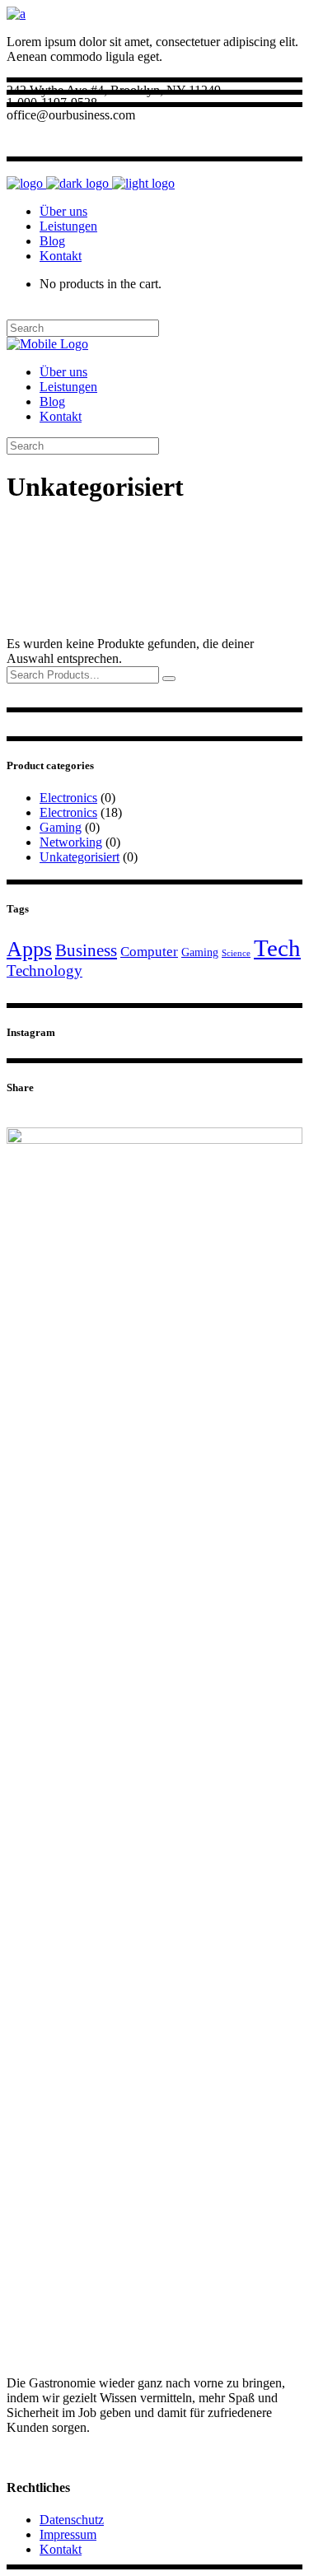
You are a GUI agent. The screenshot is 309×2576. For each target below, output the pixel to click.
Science (236, 953)
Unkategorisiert (80, 857)
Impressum (68, 2534)
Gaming (61, 827)
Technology (44, 971)
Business (86, 950)
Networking (71, 842)
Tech (277, 948)
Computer (149, 952)
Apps (29, 949)
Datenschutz (72, 2520)
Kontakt (61, 2549)
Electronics (68, 798)
